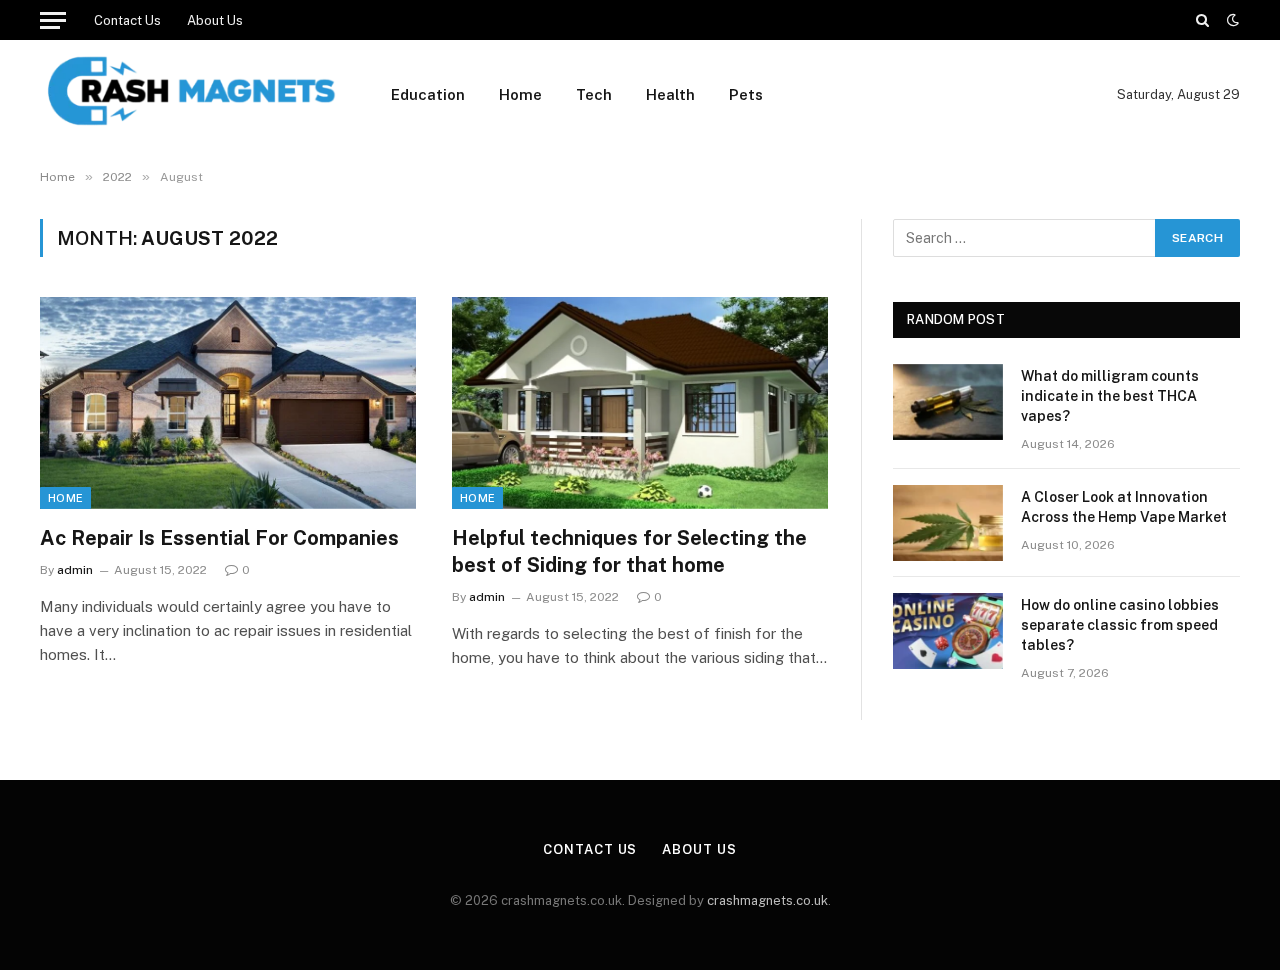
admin (75, 570)
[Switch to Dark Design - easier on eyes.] (1231, 20)
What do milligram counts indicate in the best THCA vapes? (1110, 396)
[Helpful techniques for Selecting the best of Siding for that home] (640, 403)
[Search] (1202, 20)
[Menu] (53, 20)
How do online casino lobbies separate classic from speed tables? (1120, 625)
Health (670, 94)
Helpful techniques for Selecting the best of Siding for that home (629, 551)
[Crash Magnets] (189, 95)
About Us (215, 20)
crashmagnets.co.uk (767, 900)
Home (520, 94)
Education (428, 94)
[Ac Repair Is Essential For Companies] (228, 403)
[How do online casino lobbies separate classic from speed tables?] (948, 631)
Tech (594, 94)
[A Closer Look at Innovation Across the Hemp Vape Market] (948, 523)
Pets (746, 94)
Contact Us (127, 20)
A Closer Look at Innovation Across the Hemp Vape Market (1124, 507)
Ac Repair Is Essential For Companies (219, 538)
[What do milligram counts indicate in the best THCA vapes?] (948, 402)
